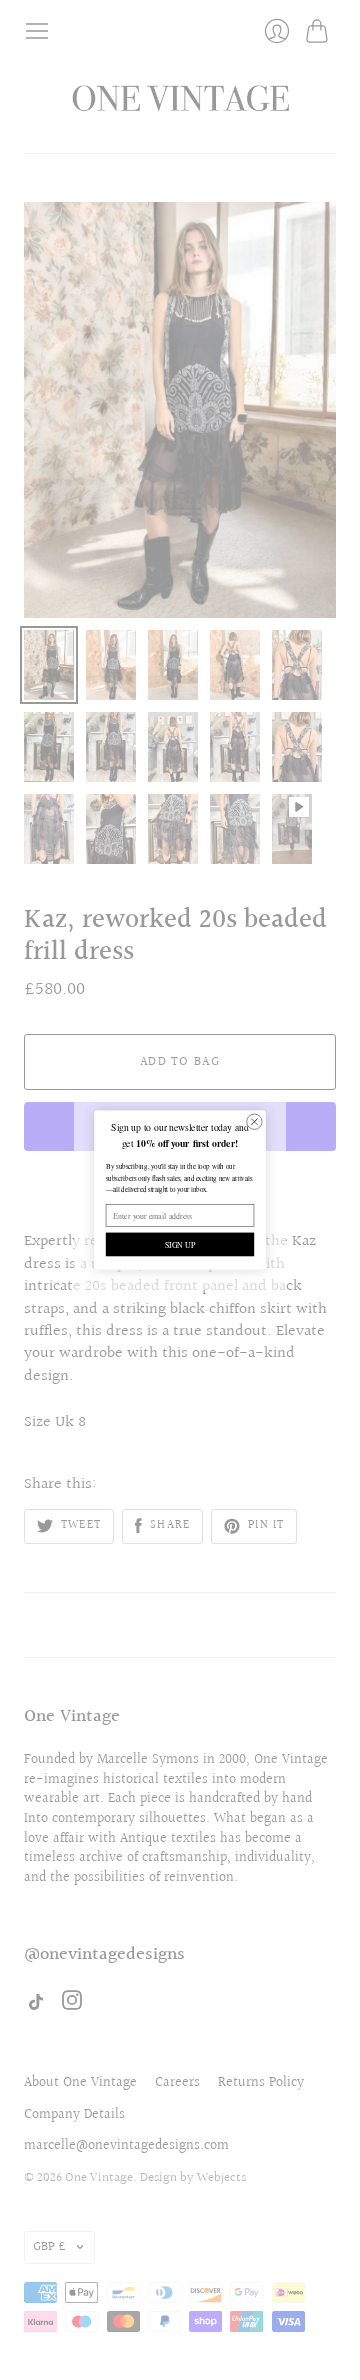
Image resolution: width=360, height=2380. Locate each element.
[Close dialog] (254, 1121)
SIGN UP (180, 1244)
